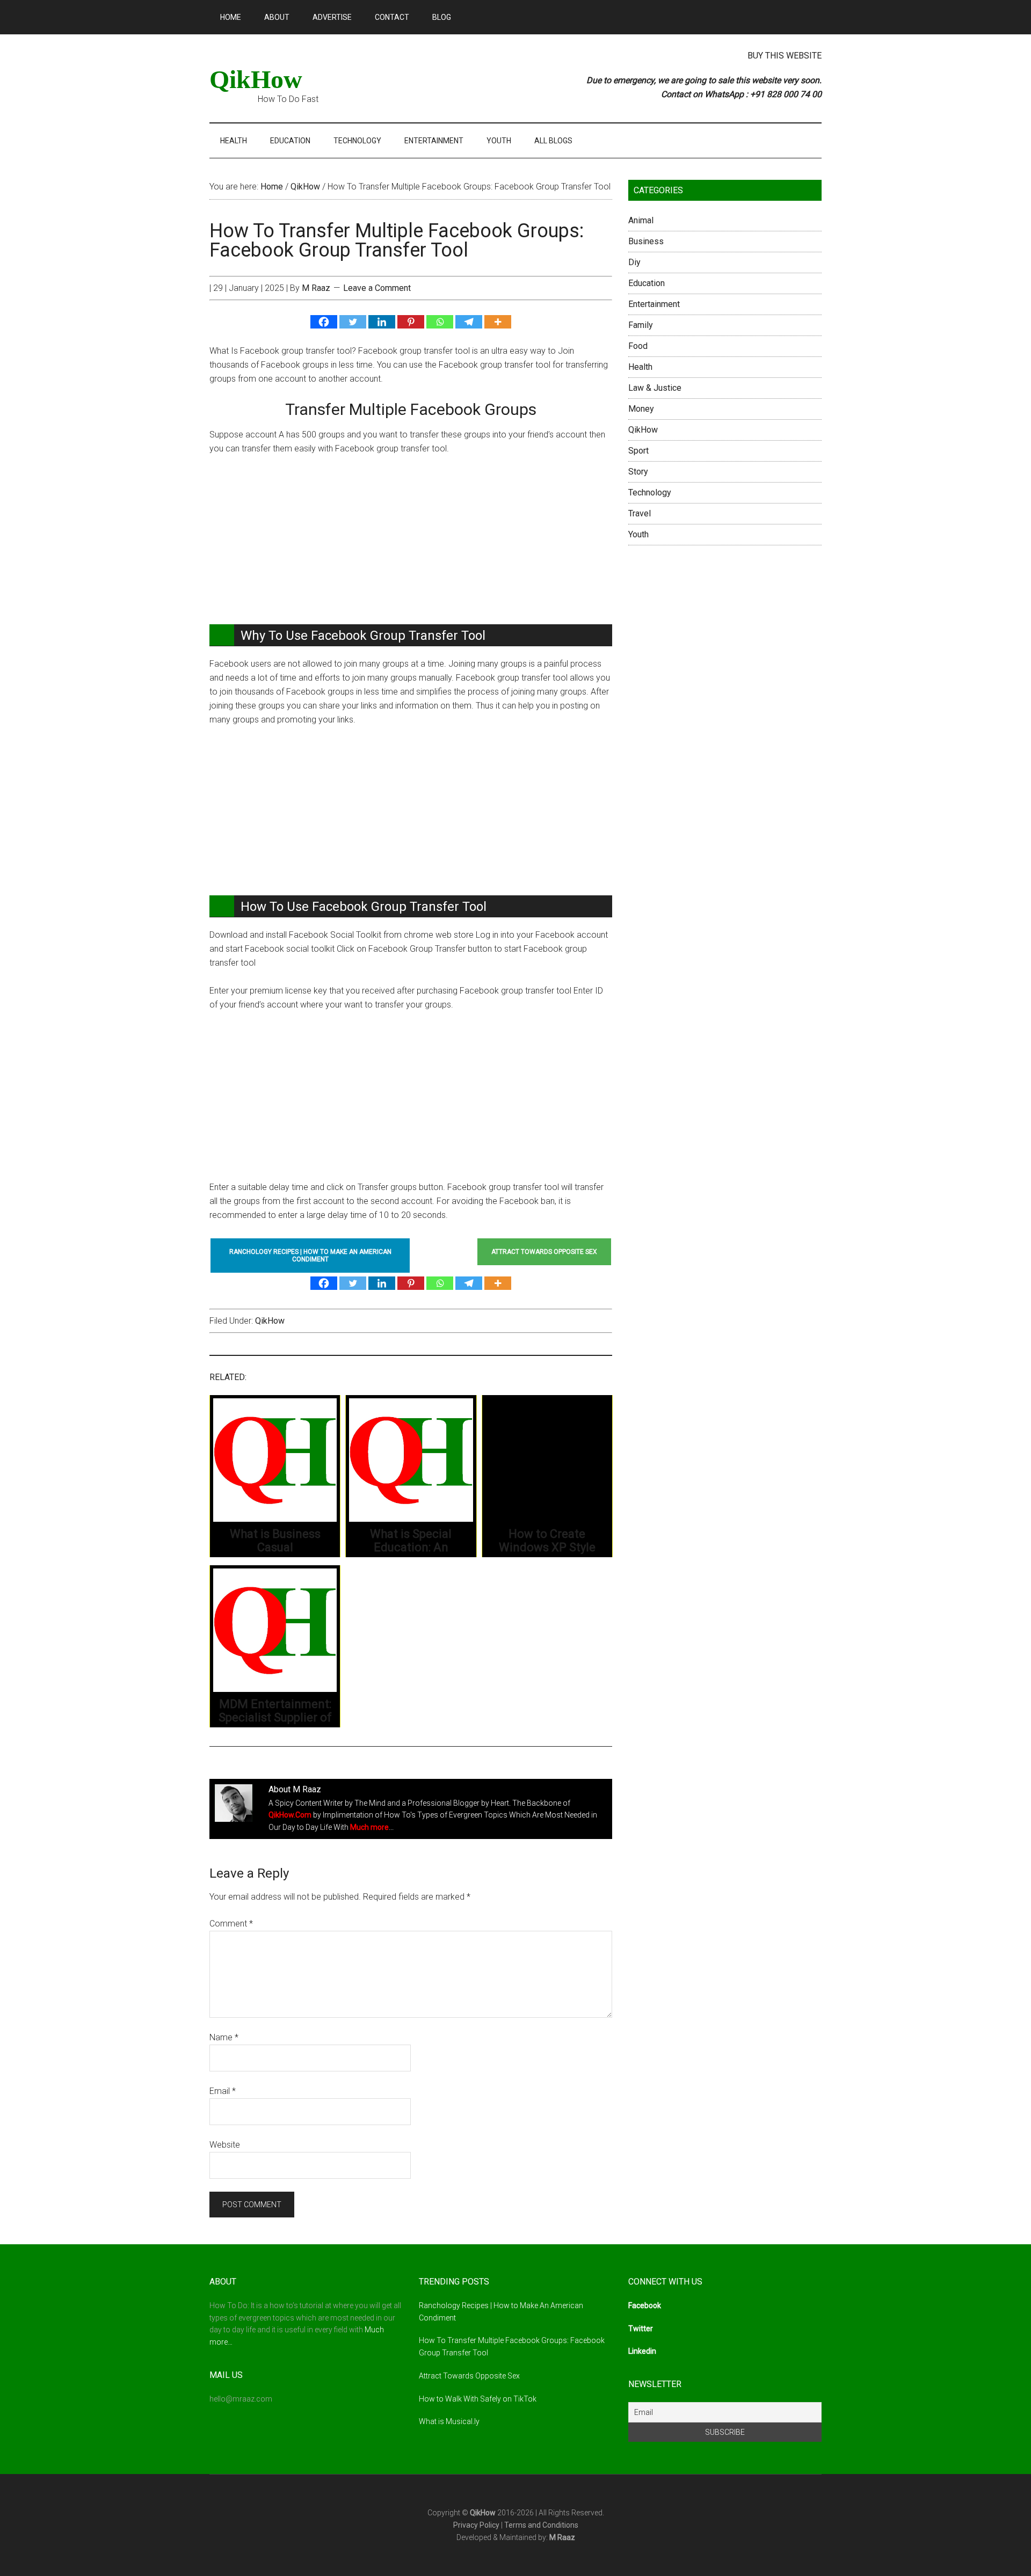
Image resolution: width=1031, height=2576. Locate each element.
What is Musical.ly (449, 2421)
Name (224, 2037)
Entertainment (654, 304)
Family (641, 325)
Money (641, 409)
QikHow (256, 79)
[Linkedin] (382, 322)
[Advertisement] (411, 545)
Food (638, 346)
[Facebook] (324, 322)
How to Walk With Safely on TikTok (478, 2399)
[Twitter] (353, 322)
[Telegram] (469, 322)
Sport (638, 451)
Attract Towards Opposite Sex (469, 2376)
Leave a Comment (377, 288)
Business (646, 241)
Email (223, 2091)
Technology (650, 492)
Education (647, 283)
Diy (634, 262)
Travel (640, 513)
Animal (641, 220)
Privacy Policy (476, 2525)
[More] (498, 322)
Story (638, 472)
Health (640, 367)
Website (225, 2145)
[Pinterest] (411, 322)
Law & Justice (655, 388)
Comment (231, 1924)
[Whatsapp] (440, 322)
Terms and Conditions (541, 2525)
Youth (638, 534)
